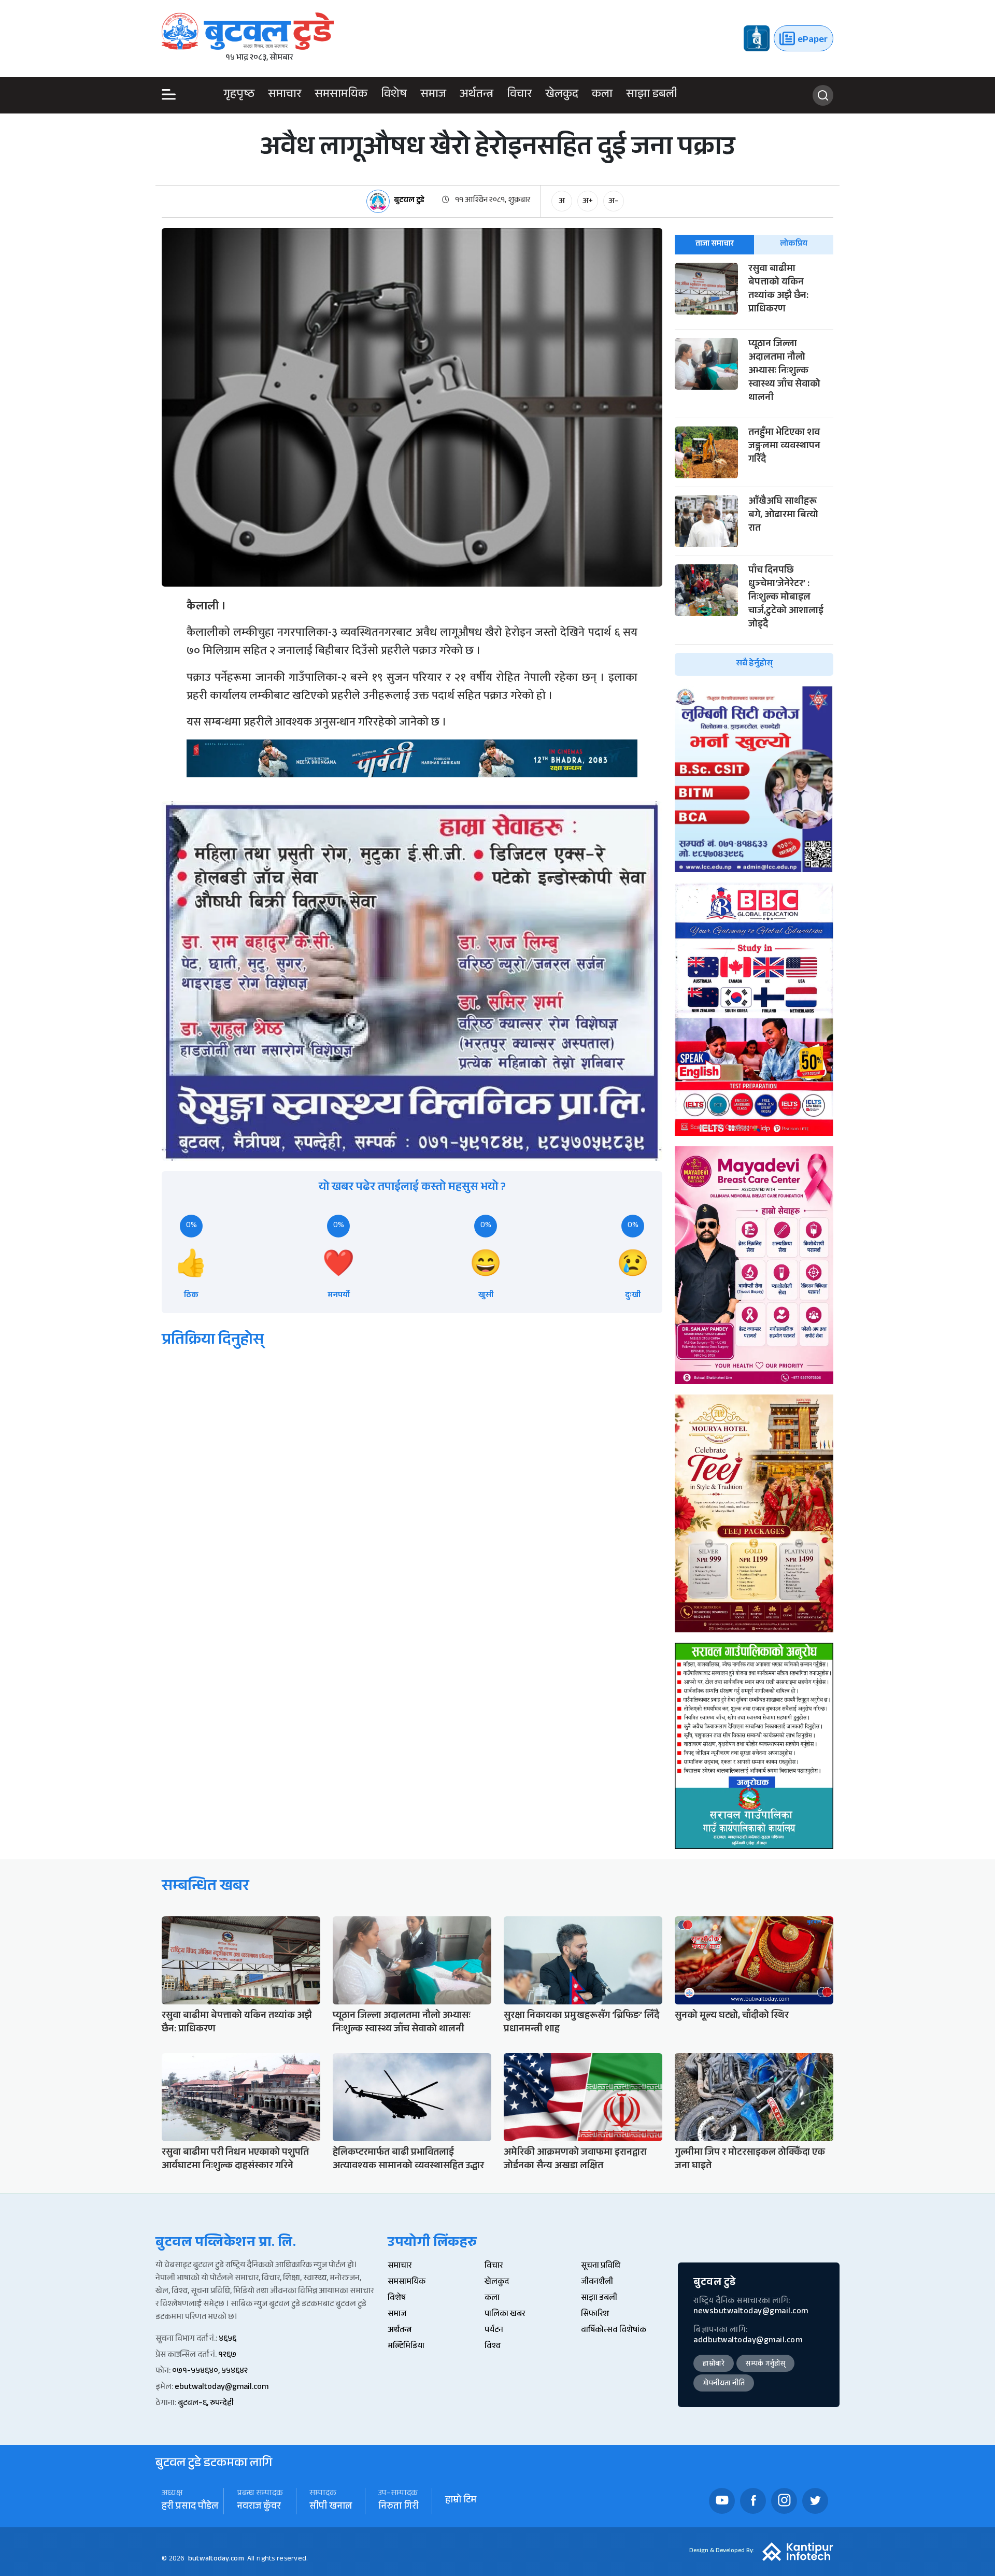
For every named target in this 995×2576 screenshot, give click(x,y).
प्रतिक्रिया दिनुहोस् (213, 1341)
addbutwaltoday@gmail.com (748, 2341)
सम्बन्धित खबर (205, 1888)
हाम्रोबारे (714, 2365)
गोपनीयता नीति (724, 2384)
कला (602, 95)
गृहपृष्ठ (239, 95)
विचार (519, 95)
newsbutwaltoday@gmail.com (751, 2312)
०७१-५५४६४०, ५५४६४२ (210, 2372)
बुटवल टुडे (409, 201)
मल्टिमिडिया (406, 2347)
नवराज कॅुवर (259, 2507)
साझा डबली (652, 95)
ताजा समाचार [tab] (715, 244)
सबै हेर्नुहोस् (754, 664)
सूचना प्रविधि (601, 2266)
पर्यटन (494, 2331)
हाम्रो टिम (461, 2501)
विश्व (493, 2347)
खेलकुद (562, 95)
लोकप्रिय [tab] (794, 244)
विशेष (394, 95)
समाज (433, 95)
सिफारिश (595, 2315)
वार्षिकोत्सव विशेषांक (614, 2331)
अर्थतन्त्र (477, 95)
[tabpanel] (754, 469)
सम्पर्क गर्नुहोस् (765, 2365)
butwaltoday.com (216, 2559)
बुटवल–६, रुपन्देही (206, 2404)
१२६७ (227, 2356)
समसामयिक (341, 95)
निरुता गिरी (399, 2507)
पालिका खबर (505, 2315)
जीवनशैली (597, 2282)
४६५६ (228, 2339)
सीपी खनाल (331, 2507)
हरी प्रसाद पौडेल (190, 2507)
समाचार (285, 95)
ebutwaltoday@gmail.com (222, 2388)
